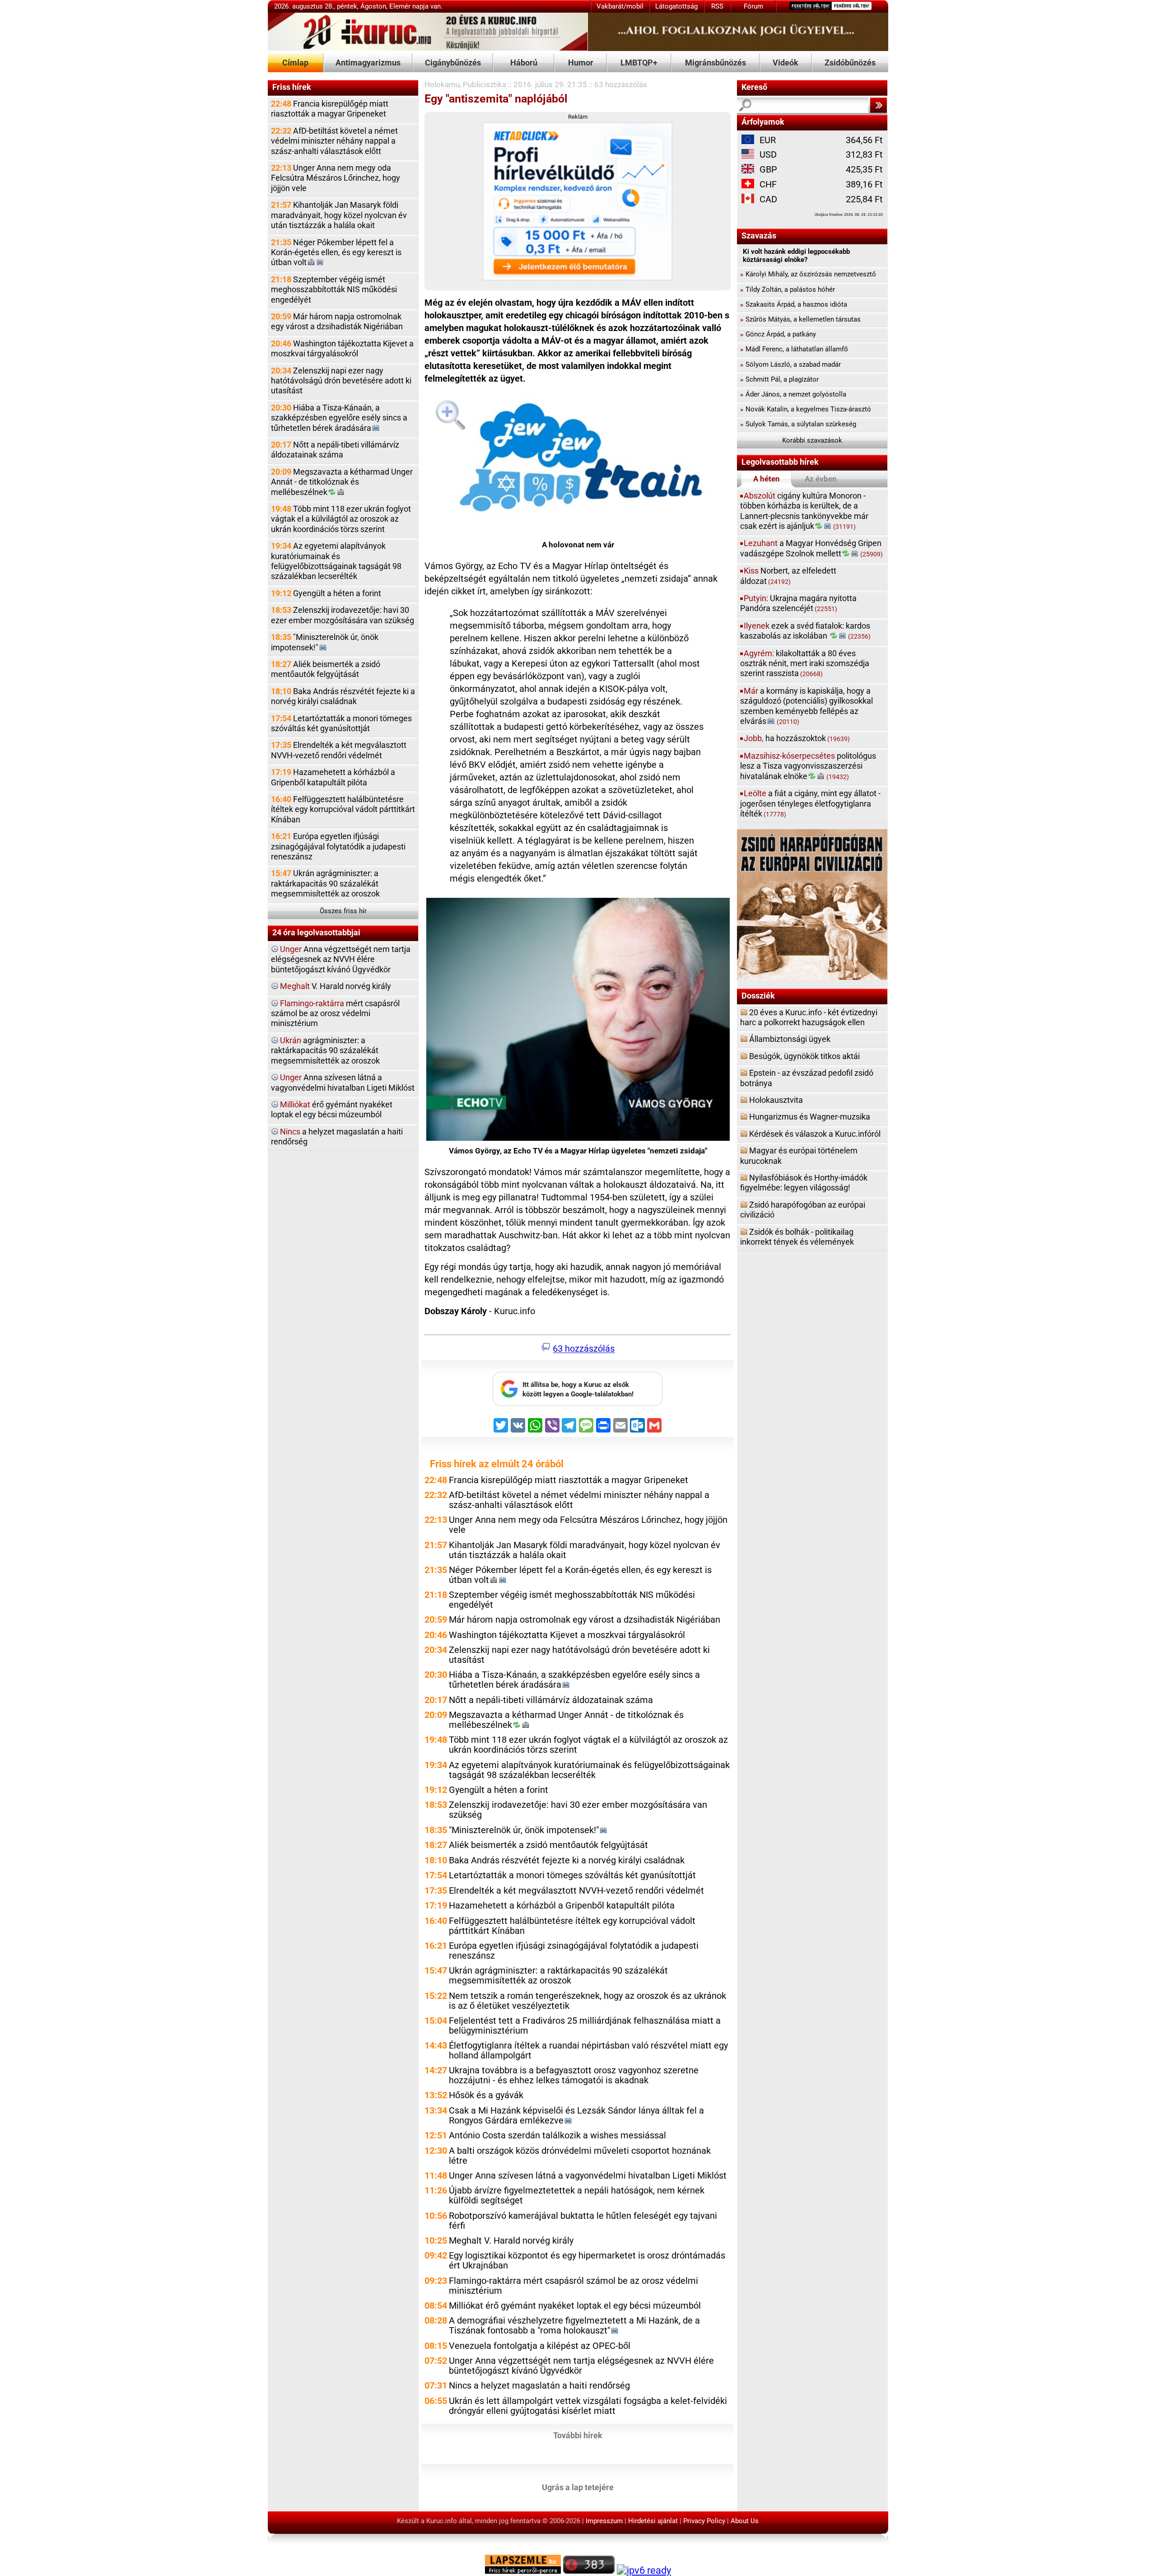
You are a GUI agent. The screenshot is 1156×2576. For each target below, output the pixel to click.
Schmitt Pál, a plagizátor (779, 379)
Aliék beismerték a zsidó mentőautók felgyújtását (326, 669)
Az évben (821, 479)
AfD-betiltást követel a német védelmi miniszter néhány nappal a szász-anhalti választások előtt (334, 141)
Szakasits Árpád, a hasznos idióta (794, 304)
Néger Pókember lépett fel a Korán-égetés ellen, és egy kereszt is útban (336, 252)
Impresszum (604, 2521)
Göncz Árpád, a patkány (778, 334)
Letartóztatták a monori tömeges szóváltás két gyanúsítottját (341, 723)
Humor (581, 63)
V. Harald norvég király (336, 986)
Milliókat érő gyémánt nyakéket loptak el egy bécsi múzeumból (575, 2306)
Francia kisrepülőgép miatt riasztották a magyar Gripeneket (330, 109)
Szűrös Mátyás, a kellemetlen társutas (800, 319)
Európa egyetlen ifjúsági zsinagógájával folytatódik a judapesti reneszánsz (338, 846)
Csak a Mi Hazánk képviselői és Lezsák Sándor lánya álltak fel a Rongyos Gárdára (576, 2116)
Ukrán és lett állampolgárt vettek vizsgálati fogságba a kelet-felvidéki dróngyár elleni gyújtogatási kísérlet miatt (588, 2406)
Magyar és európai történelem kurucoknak (799, 1155)
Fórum (753, 6)
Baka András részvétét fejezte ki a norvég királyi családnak (343, 696)
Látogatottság (676, 6)
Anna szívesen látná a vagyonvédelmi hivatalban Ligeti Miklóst (343, 1082)
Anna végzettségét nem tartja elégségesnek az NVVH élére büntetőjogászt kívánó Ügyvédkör (341, 959)
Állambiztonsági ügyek (790, 1039)
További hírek (578, 2435)
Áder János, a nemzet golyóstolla (793, 394)
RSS (717, 6)
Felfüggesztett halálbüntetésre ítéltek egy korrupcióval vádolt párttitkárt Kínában (343, 809)
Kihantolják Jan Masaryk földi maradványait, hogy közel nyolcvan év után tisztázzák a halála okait (339, 215)
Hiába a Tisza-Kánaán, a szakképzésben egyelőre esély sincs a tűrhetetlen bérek (339, 418)
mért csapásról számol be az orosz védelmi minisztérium (335, 1013)
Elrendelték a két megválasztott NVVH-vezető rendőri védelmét (339, 750)
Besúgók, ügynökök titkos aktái (804, 1056)
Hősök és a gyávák (486, 2095)
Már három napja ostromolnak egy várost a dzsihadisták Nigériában (337, 321)
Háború (524, 63)
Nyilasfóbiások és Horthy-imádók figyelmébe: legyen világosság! (804, 1183)
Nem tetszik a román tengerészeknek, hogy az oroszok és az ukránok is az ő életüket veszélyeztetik (587, 2001)
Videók (785, 63)
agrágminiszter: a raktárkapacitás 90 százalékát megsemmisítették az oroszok (325, 1050)
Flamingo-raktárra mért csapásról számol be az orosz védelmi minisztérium (573, 2286)
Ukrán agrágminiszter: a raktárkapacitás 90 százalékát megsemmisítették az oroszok (325, 883)
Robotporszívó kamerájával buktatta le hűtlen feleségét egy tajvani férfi (583, 2221)
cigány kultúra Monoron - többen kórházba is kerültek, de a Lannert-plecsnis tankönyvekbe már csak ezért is (804, 511)
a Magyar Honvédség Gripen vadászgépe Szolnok (811, 548)
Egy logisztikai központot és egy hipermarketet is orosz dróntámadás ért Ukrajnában (587, 2261)
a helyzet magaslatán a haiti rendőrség (337, 1136)
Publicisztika (485, 84)
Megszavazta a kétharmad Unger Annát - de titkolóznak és (342, 482)
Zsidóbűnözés (850, 63)
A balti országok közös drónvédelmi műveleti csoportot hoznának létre (580, 2156)
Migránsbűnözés (716, 63)
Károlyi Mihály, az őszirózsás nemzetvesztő (808, 274)
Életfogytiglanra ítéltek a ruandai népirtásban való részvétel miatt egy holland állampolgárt (588, 2051)
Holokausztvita (776, 1100)
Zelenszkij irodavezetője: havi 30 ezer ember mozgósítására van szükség (343, 615)
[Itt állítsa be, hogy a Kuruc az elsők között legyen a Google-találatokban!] (578, 1404)
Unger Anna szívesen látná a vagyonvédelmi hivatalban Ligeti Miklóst (588, 2176)
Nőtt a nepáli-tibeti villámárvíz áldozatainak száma (335, 450)
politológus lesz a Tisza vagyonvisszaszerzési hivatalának (808, 766)
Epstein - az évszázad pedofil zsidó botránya (807, 1078)
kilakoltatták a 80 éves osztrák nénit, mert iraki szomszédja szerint (805, 663)
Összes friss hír (343, 911)
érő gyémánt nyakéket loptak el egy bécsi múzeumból (332, 1109)
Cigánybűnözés (453, 63)
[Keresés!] (878, 105)
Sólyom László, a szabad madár (790, 364)
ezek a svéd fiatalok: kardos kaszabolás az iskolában (805, 631)
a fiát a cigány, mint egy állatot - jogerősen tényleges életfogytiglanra (810, 803)
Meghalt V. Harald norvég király (511, 2241)
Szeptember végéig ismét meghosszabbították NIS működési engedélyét (334, 289)
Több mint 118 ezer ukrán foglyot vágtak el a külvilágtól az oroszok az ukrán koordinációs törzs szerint (341, 519)
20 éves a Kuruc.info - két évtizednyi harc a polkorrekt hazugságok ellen (809, 1017)
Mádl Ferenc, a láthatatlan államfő (794, 349)
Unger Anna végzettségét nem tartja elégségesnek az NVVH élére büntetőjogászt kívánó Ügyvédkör (581, 2366)
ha (797, 738)
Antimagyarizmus (368, 63)
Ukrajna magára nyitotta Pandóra (798, 603)
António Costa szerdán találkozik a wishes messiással (557, 2135)
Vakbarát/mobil (620, 6)
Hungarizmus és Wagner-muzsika (810, 1117)
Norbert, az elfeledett (788, 576)
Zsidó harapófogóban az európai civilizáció (803, 1210)
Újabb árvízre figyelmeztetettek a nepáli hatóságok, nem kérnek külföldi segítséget (577, 2196)
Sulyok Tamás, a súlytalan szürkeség (798, 424)
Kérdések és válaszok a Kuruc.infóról (815, 1134)
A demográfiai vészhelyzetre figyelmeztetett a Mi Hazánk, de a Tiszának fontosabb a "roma (574, 2326)
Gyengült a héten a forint (326, 593)
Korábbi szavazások (812, 440)
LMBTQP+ (639, 63)
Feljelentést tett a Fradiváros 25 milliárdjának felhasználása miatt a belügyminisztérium (585, 2026)
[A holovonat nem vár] (578, 461)
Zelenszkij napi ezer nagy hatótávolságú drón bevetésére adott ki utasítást (341, 381)
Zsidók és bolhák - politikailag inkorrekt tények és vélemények (797, 1237)
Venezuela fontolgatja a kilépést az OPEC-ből (540, 2346)
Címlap (295, 63)
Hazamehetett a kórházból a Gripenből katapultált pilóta (333, 777)
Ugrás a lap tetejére (578, 2487)
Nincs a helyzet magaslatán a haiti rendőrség (539, 2386)
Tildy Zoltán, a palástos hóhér (788, 289)
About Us (745, 2521)
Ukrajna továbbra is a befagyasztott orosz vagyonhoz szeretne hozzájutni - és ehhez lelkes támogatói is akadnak (574, 2075)
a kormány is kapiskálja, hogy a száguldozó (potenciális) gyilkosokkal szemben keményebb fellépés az (806, 706)
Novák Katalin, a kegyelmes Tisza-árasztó (806, 409)
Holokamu (442, 84)
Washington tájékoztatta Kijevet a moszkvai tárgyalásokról (342, 348)
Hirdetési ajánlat (653, 2521)
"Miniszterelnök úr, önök (325, 642)
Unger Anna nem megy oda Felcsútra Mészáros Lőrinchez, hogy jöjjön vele (336, 178)
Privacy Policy (704, 2521)
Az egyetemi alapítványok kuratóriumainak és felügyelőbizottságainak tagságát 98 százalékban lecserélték (336, 561)
